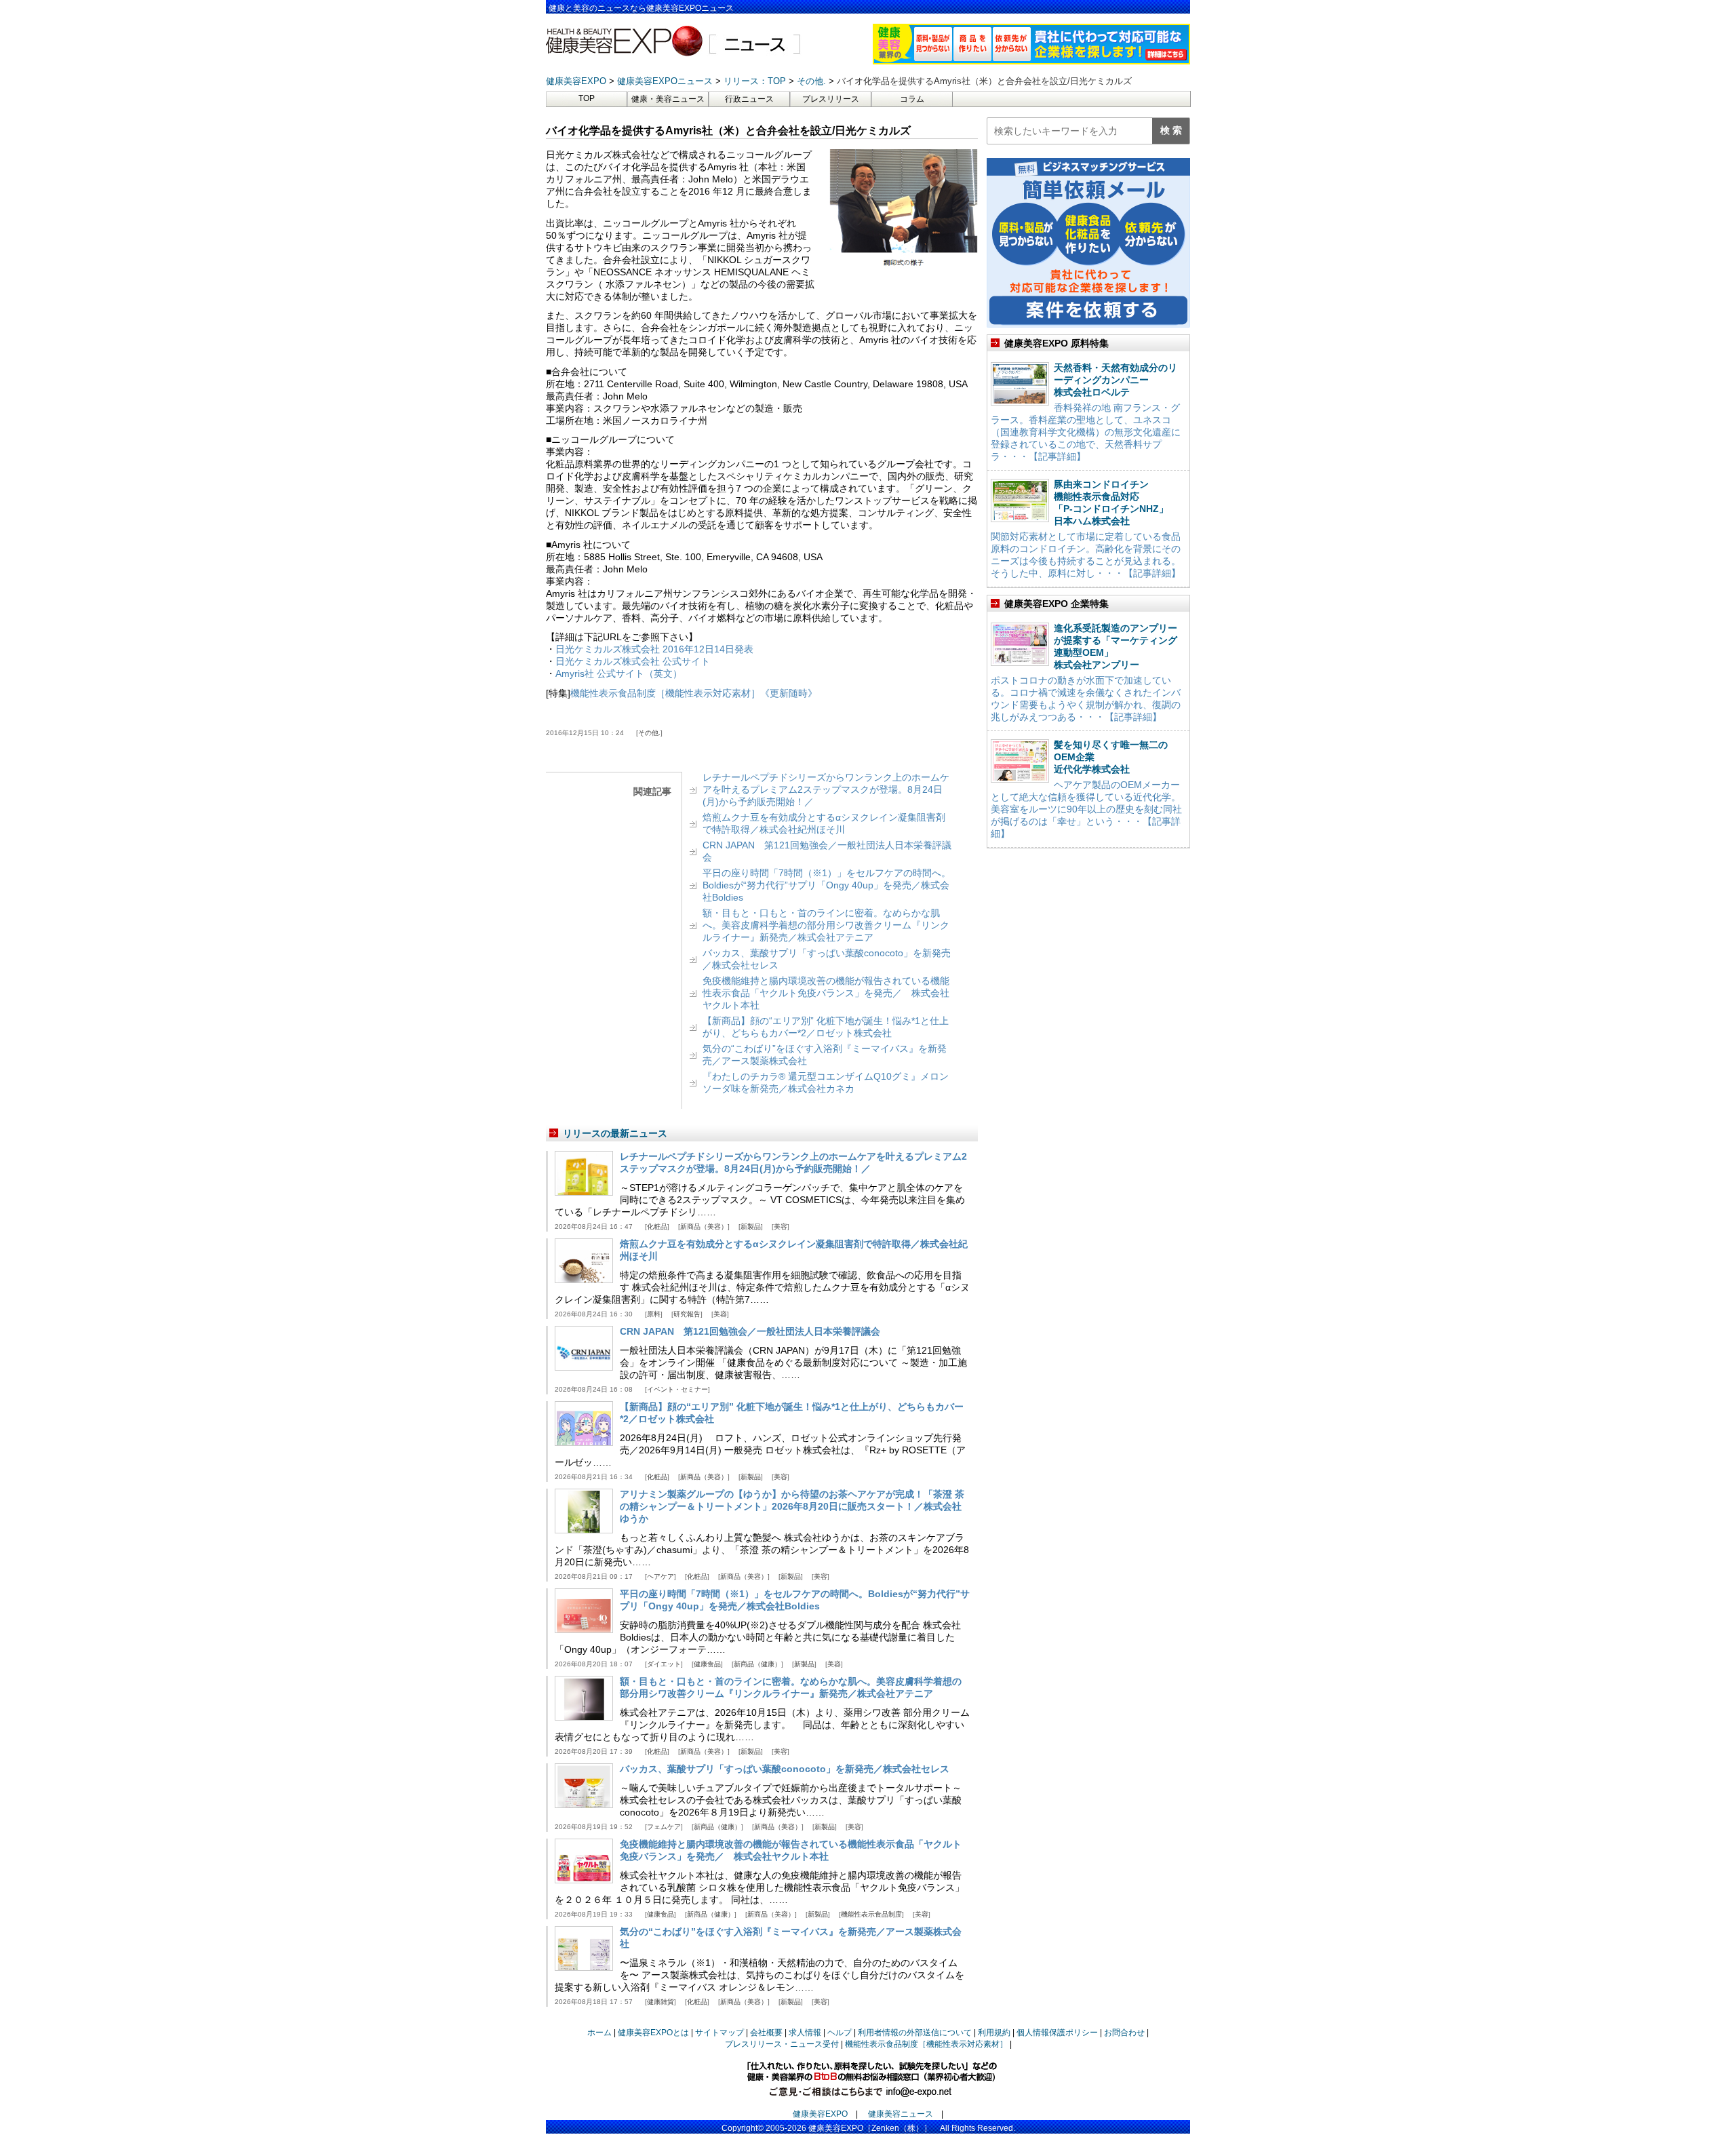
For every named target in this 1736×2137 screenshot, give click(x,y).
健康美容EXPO (820, 2114)
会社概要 (766, 2033)
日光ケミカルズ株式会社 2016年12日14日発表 (654, 649)
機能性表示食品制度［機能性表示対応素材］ (926, 2044)
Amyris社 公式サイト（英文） (619, 673)
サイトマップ (719, 2033)
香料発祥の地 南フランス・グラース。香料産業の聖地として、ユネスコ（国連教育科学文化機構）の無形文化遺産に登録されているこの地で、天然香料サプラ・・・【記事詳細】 (1086, 432)
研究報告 (687, 1314)
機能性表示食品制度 (871, 1914)
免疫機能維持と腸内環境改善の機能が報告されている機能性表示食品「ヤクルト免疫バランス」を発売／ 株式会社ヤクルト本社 (826, 993)
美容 (781, 1227)
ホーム (599, 2033)
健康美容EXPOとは (653, 2033)
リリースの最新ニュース (615, 1133)
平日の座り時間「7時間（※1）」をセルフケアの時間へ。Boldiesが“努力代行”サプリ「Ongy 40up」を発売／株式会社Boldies (827, 885)
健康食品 (707, 1664)
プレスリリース (831, 99)
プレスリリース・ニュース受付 (782, 2044)
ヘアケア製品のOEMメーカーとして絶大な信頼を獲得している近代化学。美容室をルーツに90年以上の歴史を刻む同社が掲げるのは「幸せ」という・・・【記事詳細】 (1086, 809)
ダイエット (664, 1664)
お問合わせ (1124, 2033)
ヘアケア (660, 1576)
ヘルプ (840, 2033)
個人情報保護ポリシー (1057, 2033)
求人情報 (805, 2033)
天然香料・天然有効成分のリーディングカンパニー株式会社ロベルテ (1116, 380)
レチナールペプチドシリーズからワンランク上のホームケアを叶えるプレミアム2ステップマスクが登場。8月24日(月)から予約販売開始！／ (826, 789)
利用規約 (994, 2033)
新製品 (751, 1227)
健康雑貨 (660, 2002)
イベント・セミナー (677, 1389)
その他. (649, 733)
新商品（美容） (704, 1227)
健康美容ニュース (901, 2114)
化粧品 (657, 1227)
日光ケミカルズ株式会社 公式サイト (633, 661)
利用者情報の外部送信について (915, 2033)
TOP (587, 98)
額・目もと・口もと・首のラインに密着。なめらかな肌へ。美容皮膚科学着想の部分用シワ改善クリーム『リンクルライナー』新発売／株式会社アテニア (826, 925)
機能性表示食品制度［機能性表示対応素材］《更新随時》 (694, 693)
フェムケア (664, 1827)
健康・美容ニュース (668, 99)
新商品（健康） (757, 1664)
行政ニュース (749, 99)
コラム (912, 99)
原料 (654, 1314)
